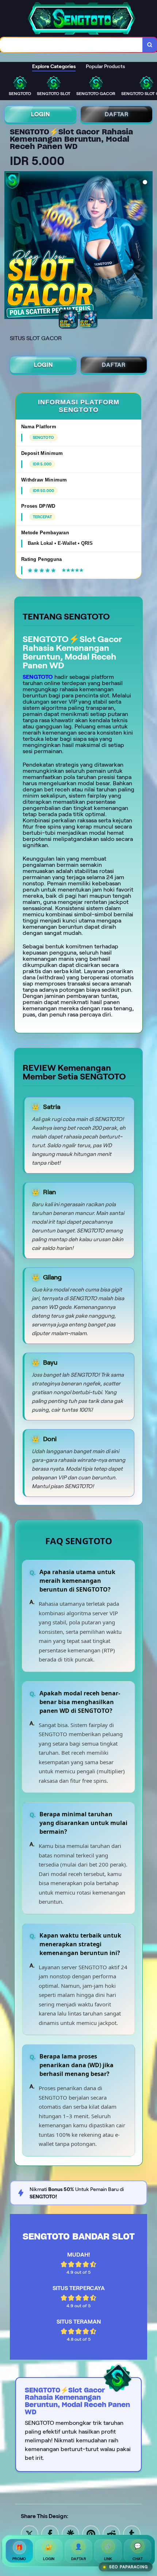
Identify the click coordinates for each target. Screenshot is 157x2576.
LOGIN (41, 114)
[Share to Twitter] (30, 2534)
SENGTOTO (38, 677)
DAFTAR (117, 114)
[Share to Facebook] (50, 2534)
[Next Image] (147, 246)
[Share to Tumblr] (132, 2534)
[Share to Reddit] (111, 2534)
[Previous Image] (10, 246)
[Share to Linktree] (70, 2534)
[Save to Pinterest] (91, 2534)
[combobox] (71, 45)
